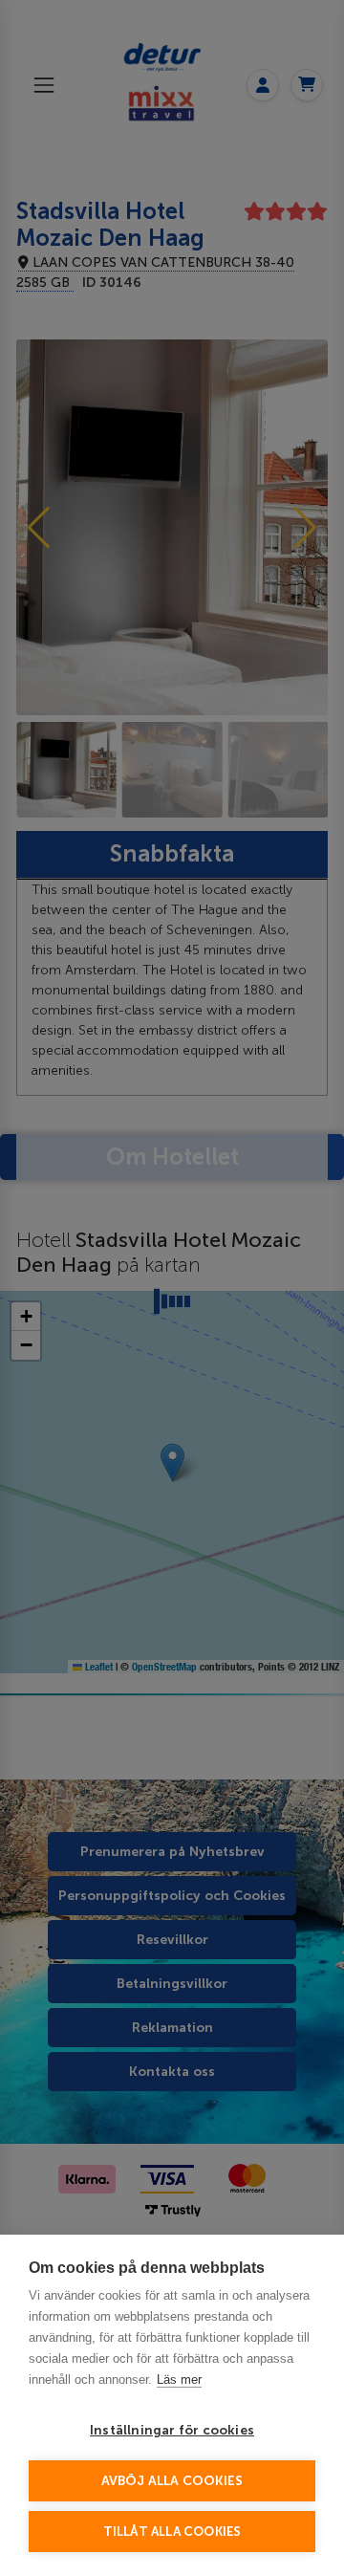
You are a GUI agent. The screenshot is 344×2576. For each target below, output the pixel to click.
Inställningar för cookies (172, 2430)
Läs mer (179, 2380)
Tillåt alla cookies (172, 2532)
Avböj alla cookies (172, 2481)
